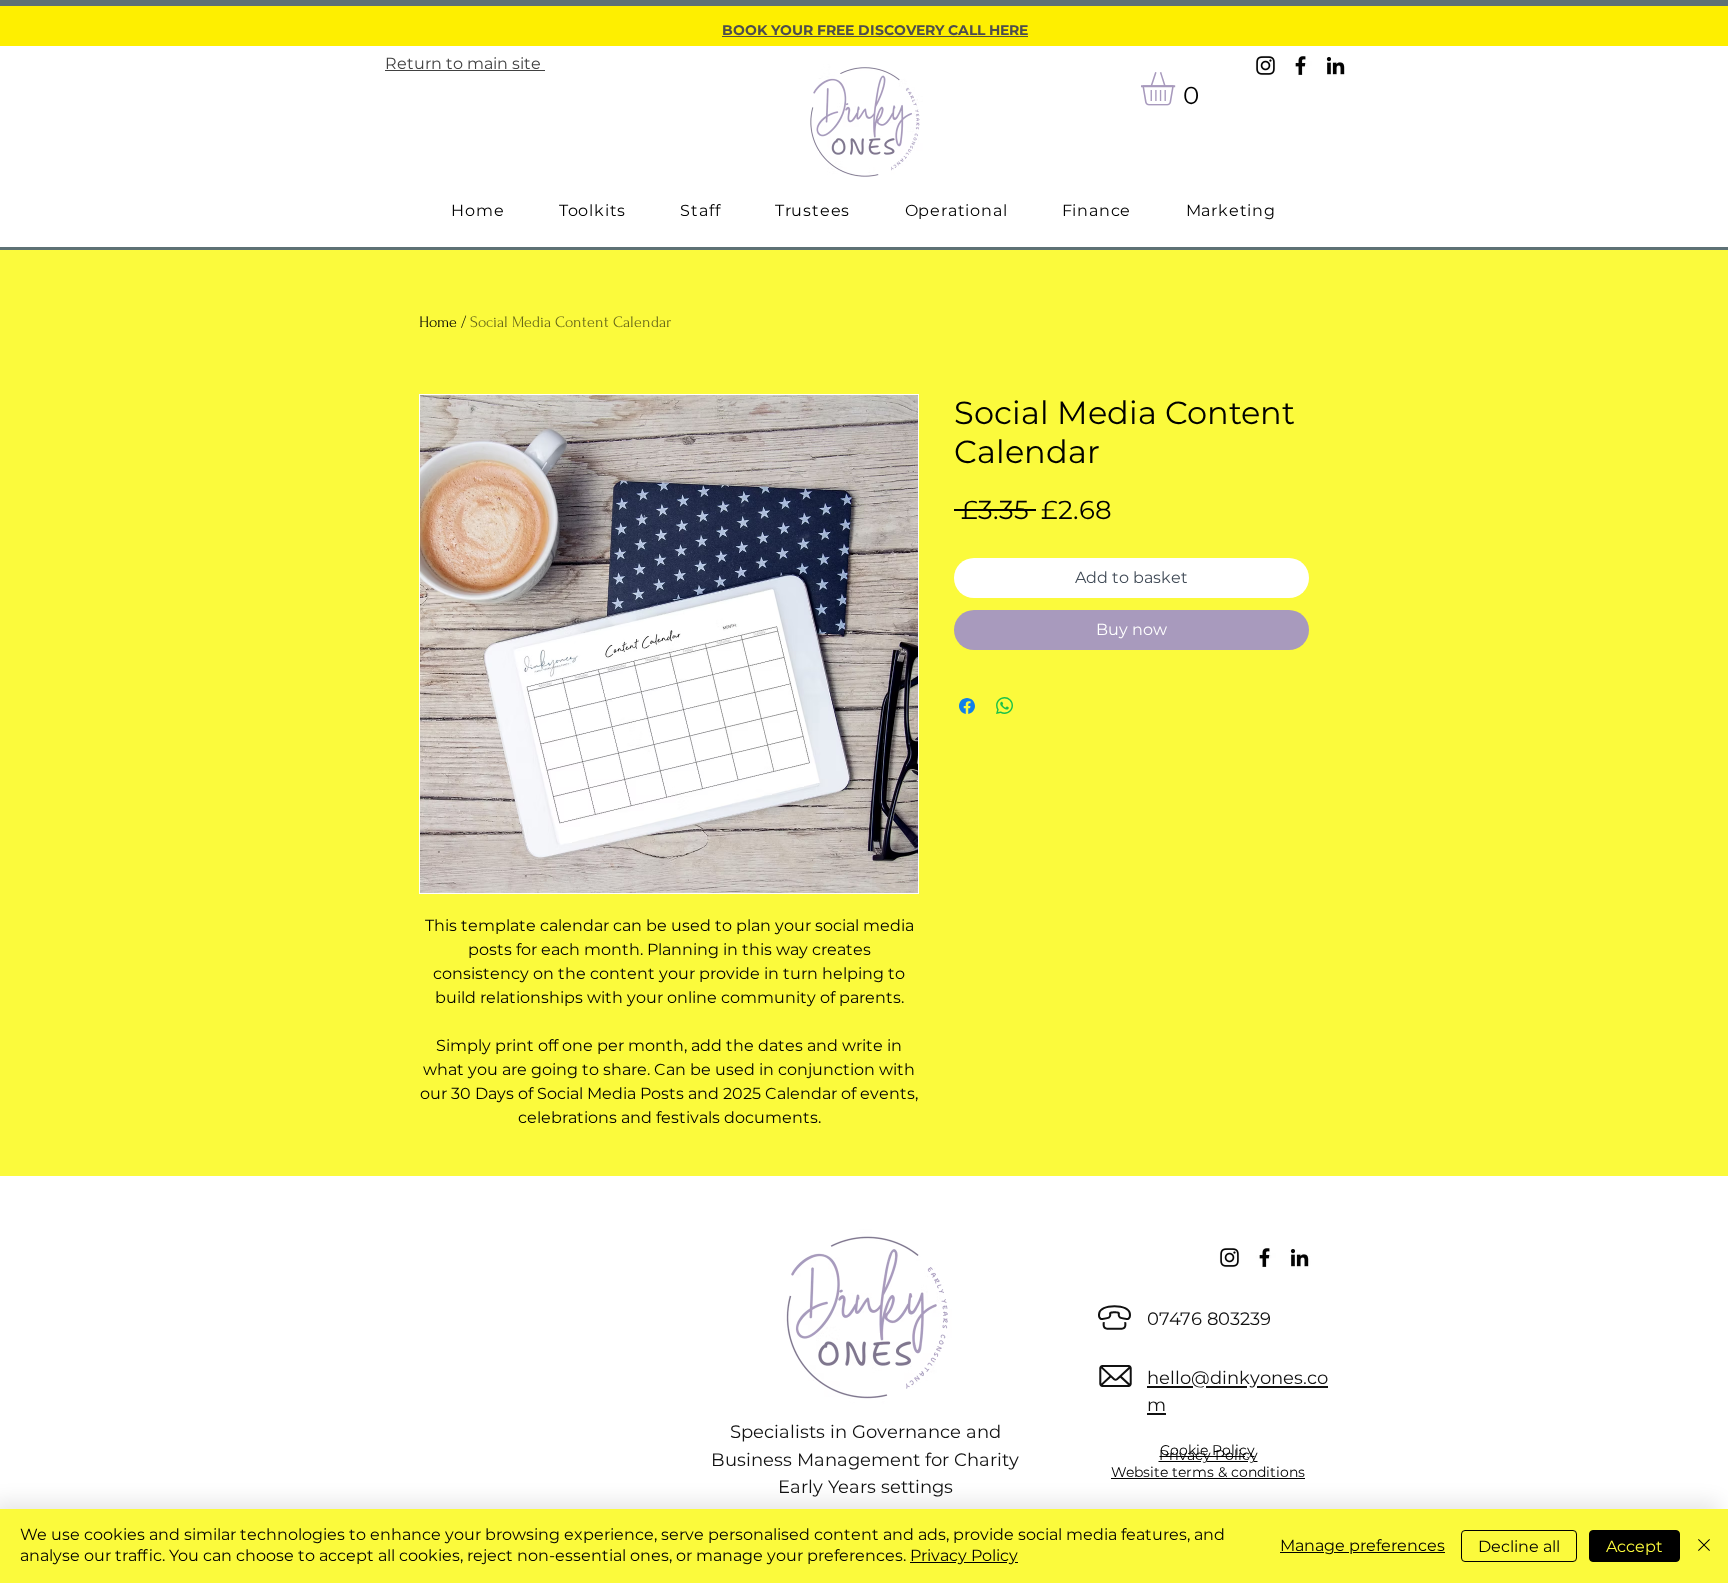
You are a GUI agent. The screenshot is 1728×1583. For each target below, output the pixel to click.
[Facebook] (1300, 65)
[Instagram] (1265, 65)
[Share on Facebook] (967, 706)
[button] (1177, 89)
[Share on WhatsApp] (1005, 706)
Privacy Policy (964, 1555)
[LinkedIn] (1335, 65)
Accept (1634, 1546)
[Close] (1704, 1546)
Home (438, 322)
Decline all (1519, 1546)
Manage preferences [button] (1362, 1545)
